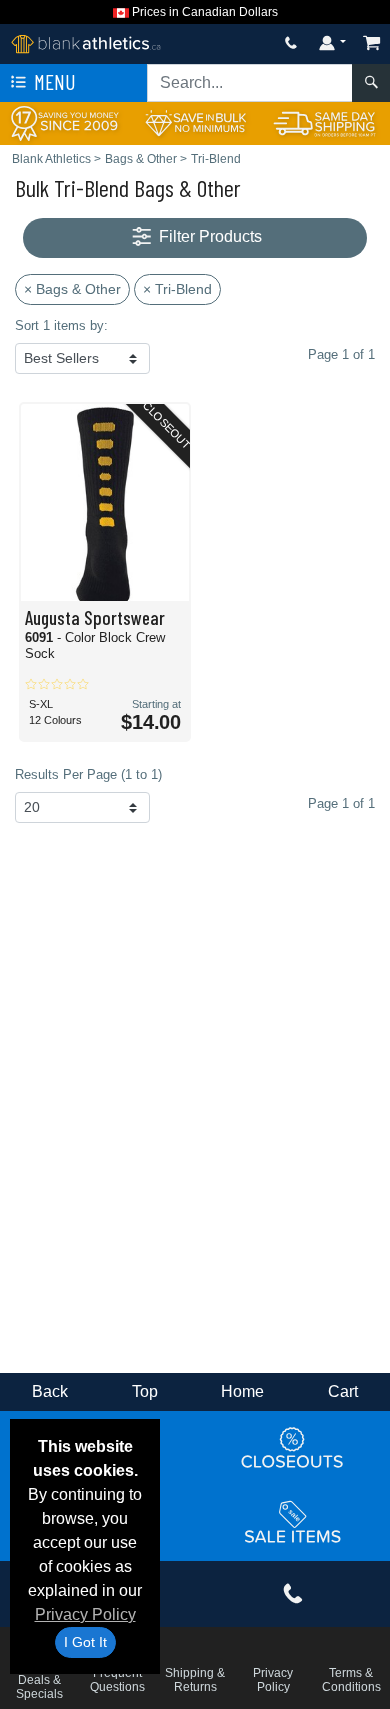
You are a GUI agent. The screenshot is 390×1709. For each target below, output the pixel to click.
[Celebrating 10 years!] (65, 122)
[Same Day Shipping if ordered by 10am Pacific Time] (325, 122)
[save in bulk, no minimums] (195, 122)
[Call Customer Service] (291, 42)
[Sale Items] (293, 1523)
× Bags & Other (72, 289)
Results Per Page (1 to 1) (88, 774)
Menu (53, 81)
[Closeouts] (293, 1448)
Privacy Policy (85, 1614)
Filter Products (208, 236)
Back (50, 1391)
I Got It (85, 1642)
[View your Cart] (372, 42)
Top (145, 1391)
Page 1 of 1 (341, 803)
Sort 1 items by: (61, 325)
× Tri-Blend (177, 289)
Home (242, 1391)
